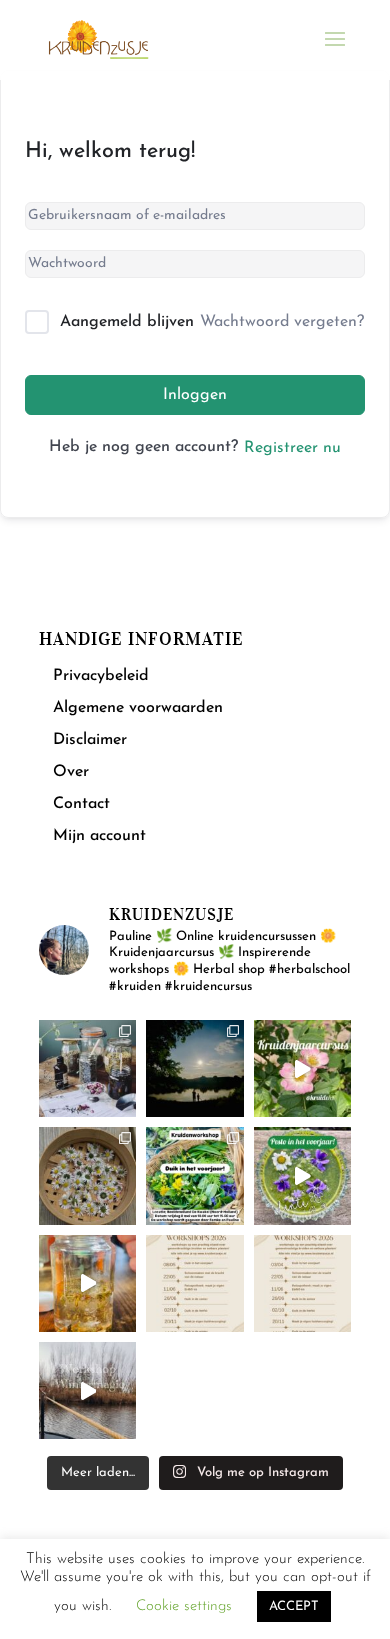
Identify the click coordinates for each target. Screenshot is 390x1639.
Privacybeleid (101, 676)
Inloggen (195, 395)
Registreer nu (292, 448)
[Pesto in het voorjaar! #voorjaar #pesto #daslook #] (302, 1175)
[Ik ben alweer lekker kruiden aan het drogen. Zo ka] (87, 1175)
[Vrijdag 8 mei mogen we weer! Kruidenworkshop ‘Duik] (194, 1175)
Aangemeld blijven (127, 322)
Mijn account (99, 836)
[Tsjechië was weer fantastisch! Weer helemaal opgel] (194, 1068)
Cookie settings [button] (184, 1606)
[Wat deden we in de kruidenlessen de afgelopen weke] (87, 1283)
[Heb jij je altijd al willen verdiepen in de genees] (302, 1068)
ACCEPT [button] (294, 1606)
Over (71, 772)
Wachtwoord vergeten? (282, 322)
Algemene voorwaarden (138, 708)
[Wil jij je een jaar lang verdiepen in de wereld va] (87, 1068)
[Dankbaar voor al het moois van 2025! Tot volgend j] (87, 1390)
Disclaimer (90, 740)
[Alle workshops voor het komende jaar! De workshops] (302, 1283)
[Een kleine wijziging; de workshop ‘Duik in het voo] (194, 1283)
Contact (81, 804)
